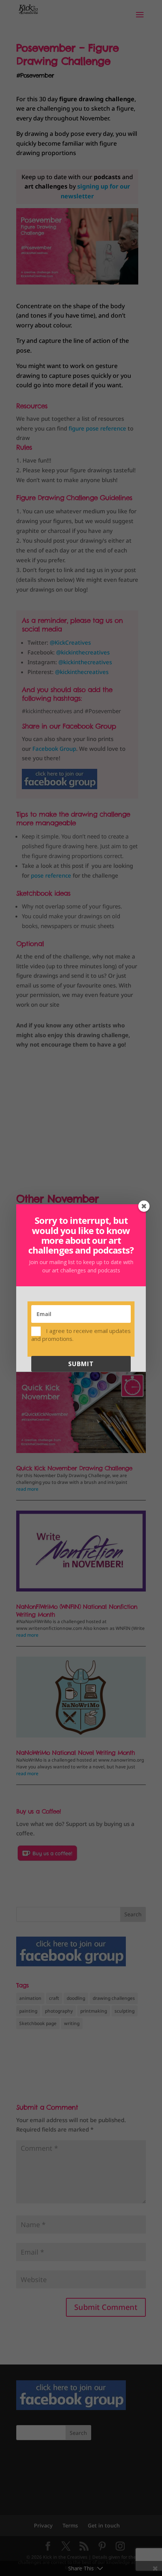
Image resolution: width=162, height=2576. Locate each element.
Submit (81, 1364)
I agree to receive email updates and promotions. (81, 1334)
